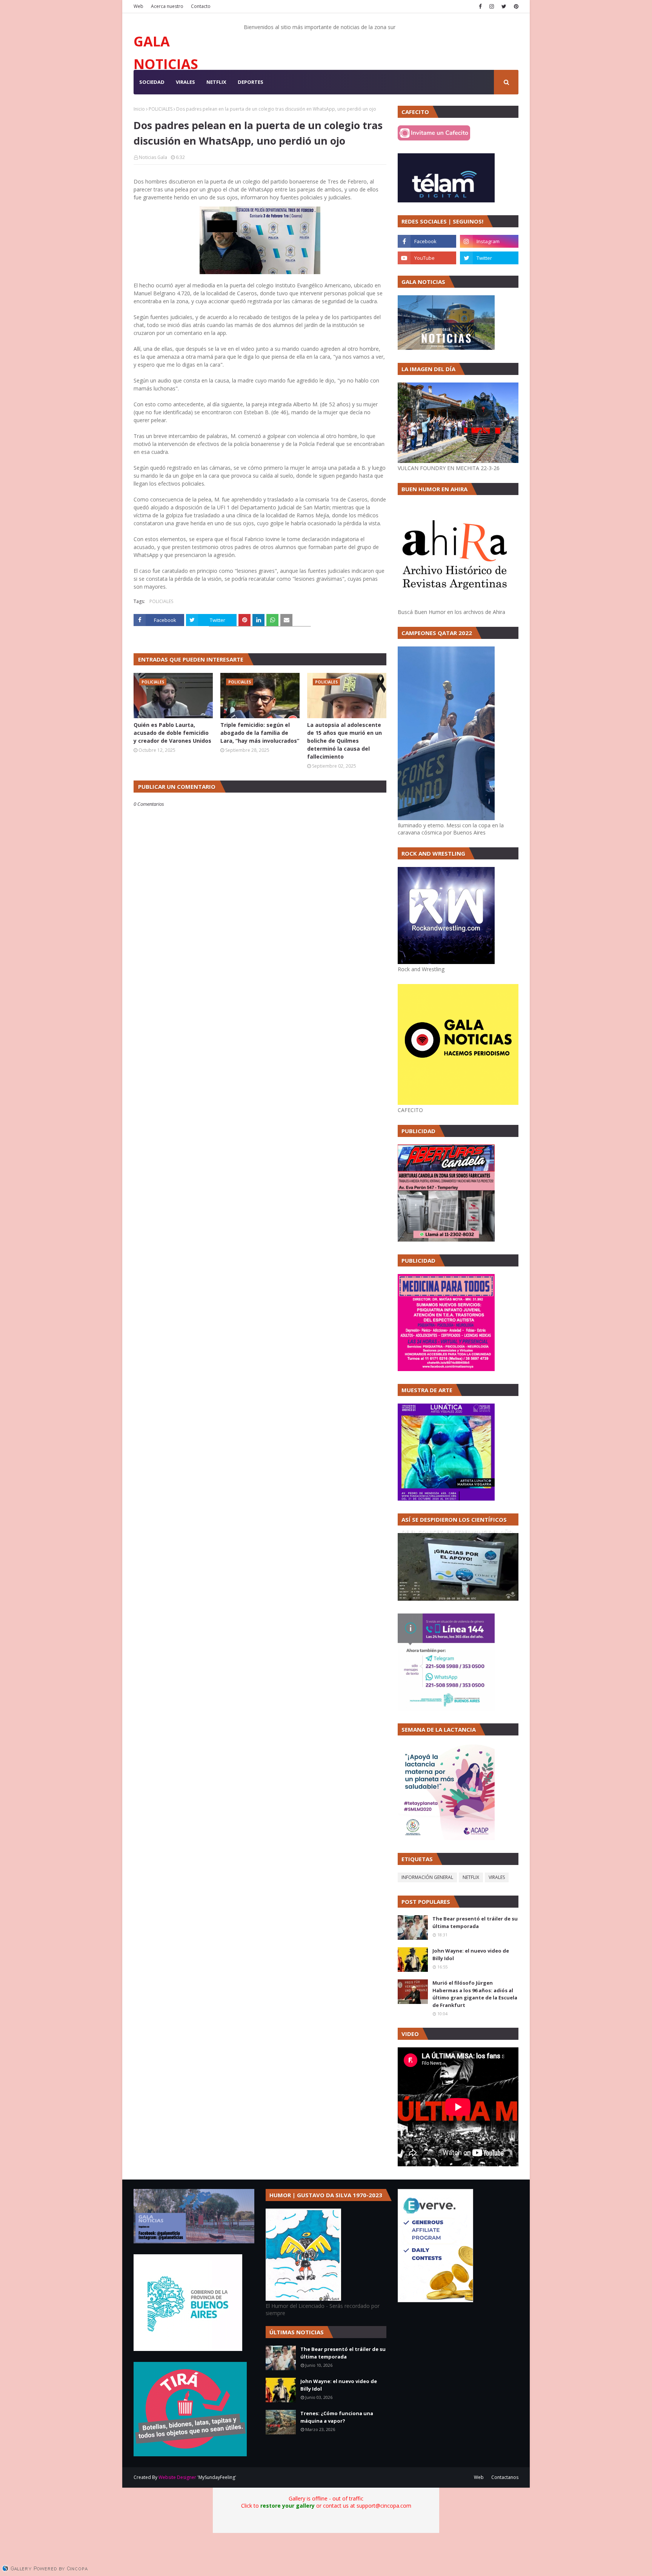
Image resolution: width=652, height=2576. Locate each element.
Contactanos (505, 2477)
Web (138, 6)
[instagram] (492, 6)
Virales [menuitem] (185, 82)
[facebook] (480, 6)
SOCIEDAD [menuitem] (152, 82)
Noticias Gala (153, 157)
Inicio (139, 109)
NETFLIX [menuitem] (216, 82)
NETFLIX (471, 1877)
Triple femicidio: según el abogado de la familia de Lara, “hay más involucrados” (260, 733)
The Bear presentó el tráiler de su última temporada (475, 1922)
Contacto (201, 6)
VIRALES (497, 1877)
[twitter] (504, 6)
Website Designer (177, 2477)
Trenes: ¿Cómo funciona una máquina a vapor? (337, 2417)
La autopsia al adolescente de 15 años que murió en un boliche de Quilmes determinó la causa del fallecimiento (344, 741)
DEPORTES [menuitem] (251, 82)
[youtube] (427, 258)
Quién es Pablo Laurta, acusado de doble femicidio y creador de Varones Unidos (172, 733)
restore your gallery (288, 2506)
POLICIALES (161, 109)
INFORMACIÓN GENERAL (427, 1877)
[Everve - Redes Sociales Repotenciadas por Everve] (435, 2300)
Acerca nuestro (167, 6)
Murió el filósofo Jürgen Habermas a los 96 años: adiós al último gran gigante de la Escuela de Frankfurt (475, 1994)
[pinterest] (515, 6)
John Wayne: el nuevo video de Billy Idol (471, 1954)
